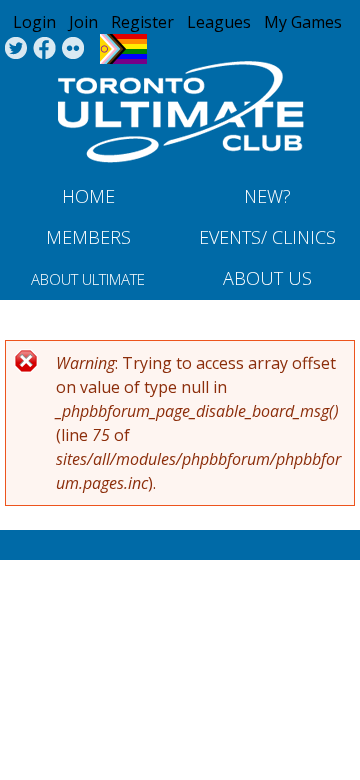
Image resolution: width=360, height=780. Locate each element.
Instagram (73, 49)
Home (88, 196)
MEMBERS (88, 237)
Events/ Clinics (267, 237)
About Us (267, 278)
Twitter (15, 49)
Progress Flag (123, 49)
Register (142, 22)
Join (83, 22)
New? (267, 196)
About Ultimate (88, 279)
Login (34, 22)
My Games (303, 22)
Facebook (44, 49)
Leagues (219, 22)
